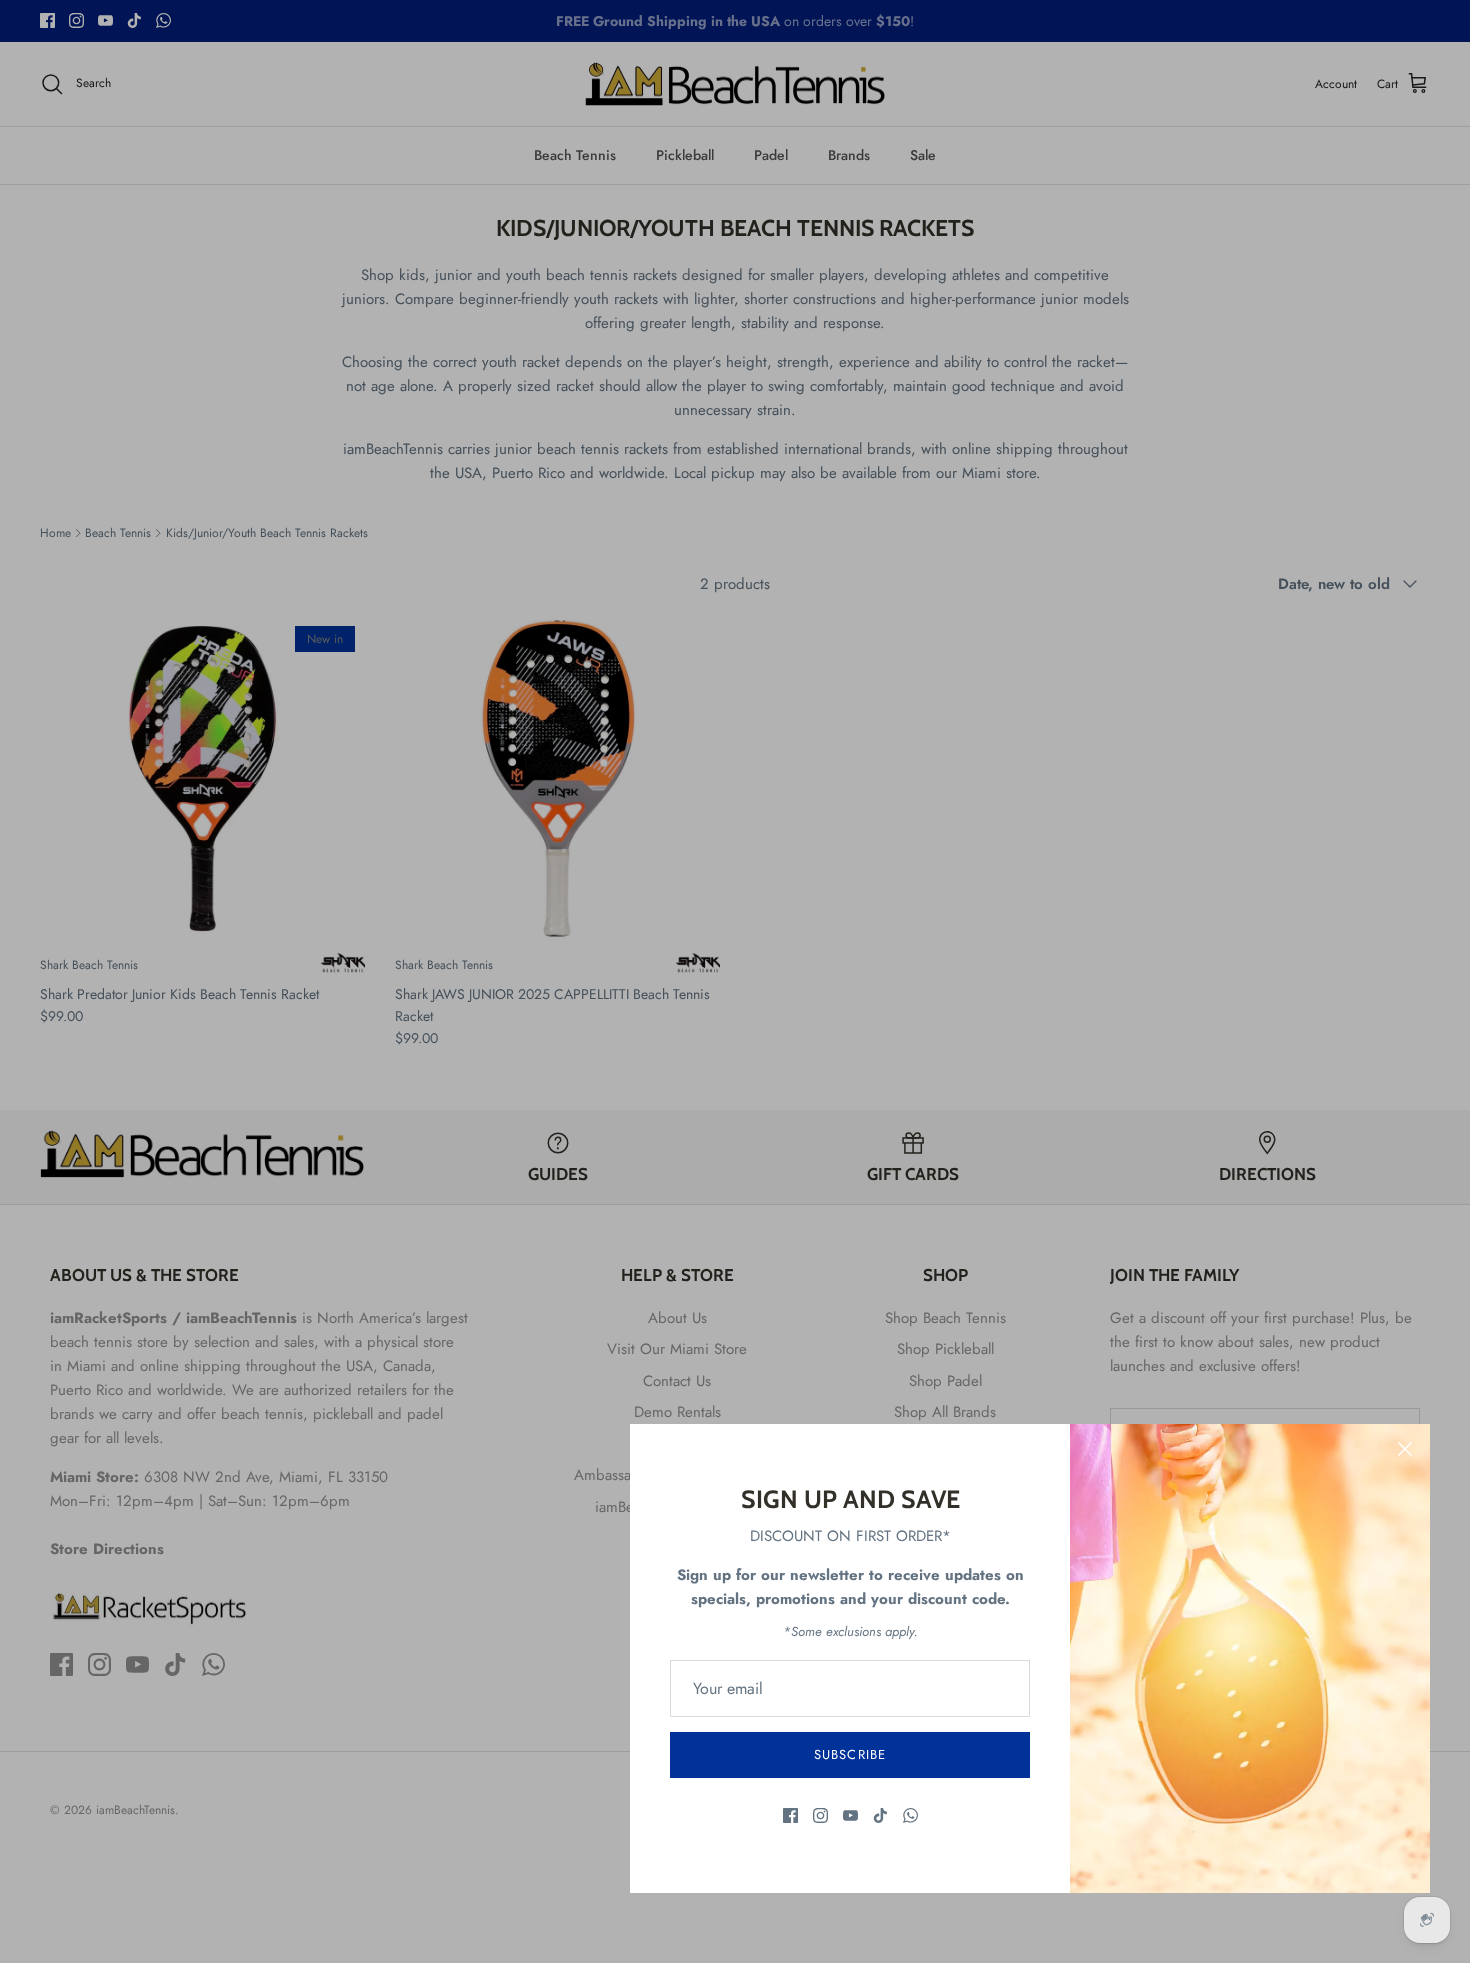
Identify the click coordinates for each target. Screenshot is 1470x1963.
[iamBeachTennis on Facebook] (790, 1815)
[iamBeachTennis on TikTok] (880, 1815)
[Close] (1405, 1449)
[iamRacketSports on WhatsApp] (910, 1815)
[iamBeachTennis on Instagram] (820, 1815)
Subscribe (849, 1754)
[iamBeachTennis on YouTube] (850, 1815)
